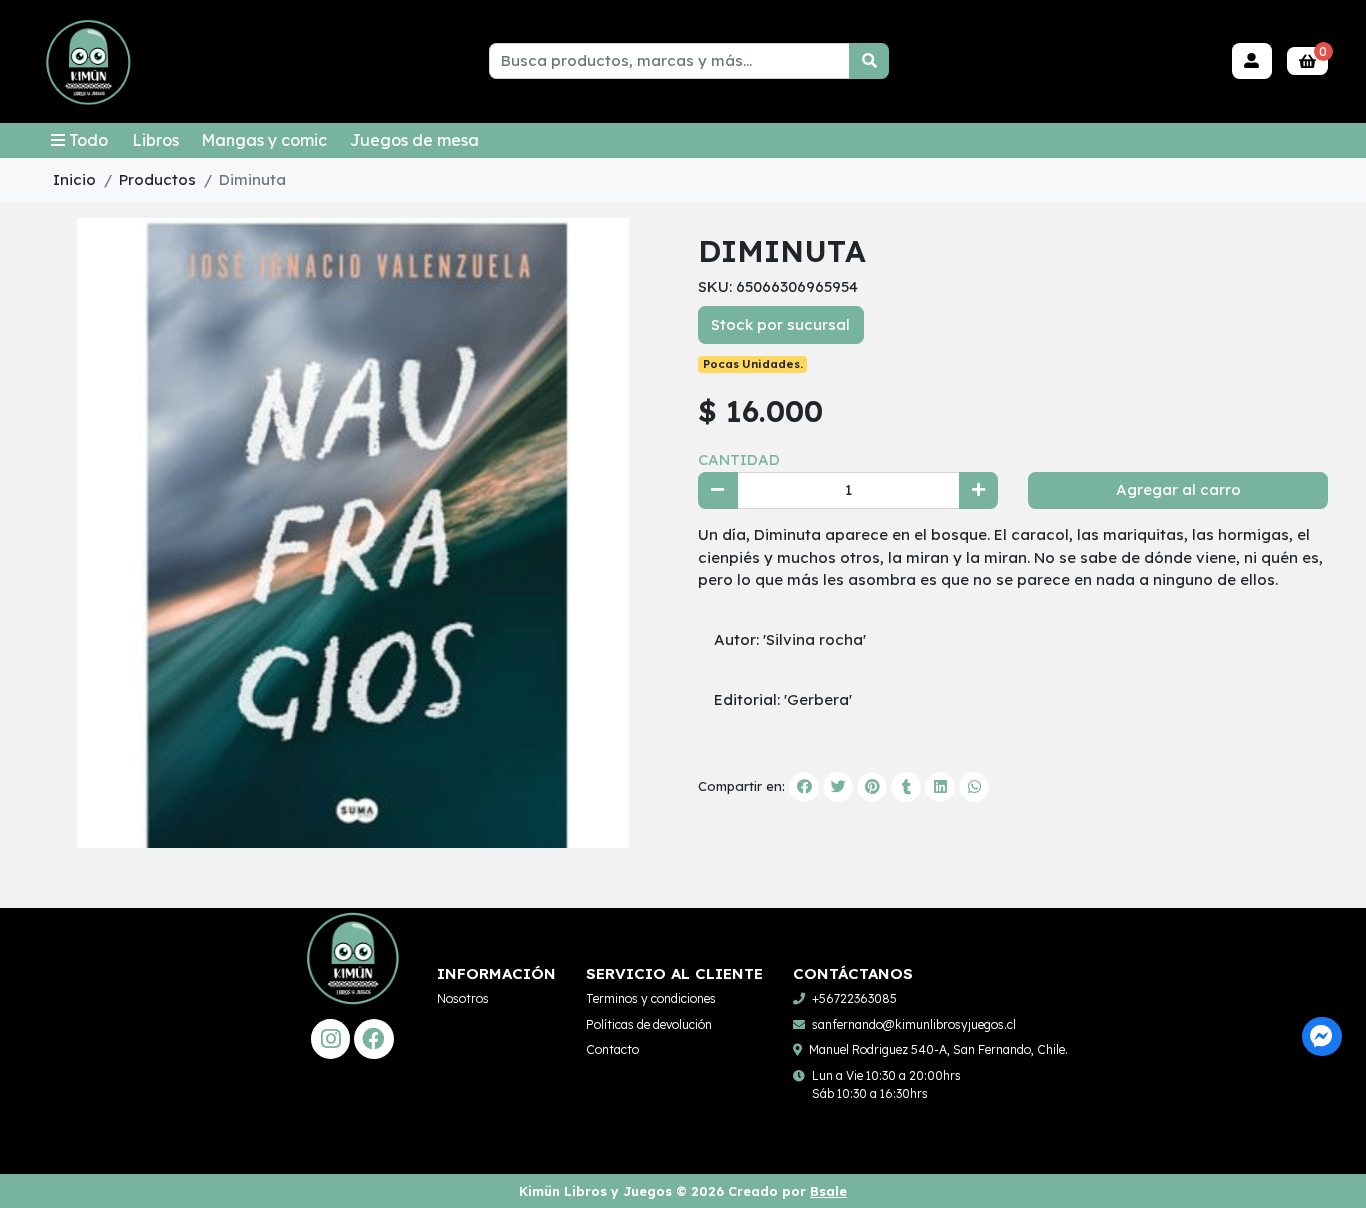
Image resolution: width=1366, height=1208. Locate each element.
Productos (157, 179)
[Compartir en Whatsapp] (974, 787)
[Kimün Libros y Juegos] (88, 62)
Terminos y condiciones (651, 998)
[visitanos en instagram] (330, 1038)
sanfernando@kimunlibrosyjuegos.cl (914, 1024)
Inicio (74, 179)
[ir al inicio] (352, 981)
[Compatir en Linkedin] (940, 787)
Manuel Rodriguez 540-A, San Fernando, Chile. (938, 1049)
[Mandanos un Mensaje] (1321, 1036)
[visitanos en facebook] (373, 1038)
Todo (88, 140)
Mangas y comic (264, 140)
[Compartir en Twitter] (838, 787)
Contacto (612, 1049)
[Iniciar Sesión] (1252, 61)
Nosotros (463, 998)
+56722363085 (854, 998)
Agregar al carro (1178, 489)
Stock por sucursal (780, 324)
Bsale (828, 1191)
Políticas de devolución (649, 1024)
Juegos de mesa (414, 140)
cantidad (739, 459)
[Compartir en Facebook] (804, 787)
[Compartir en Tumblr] (906, 787)
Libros (155, 140)
